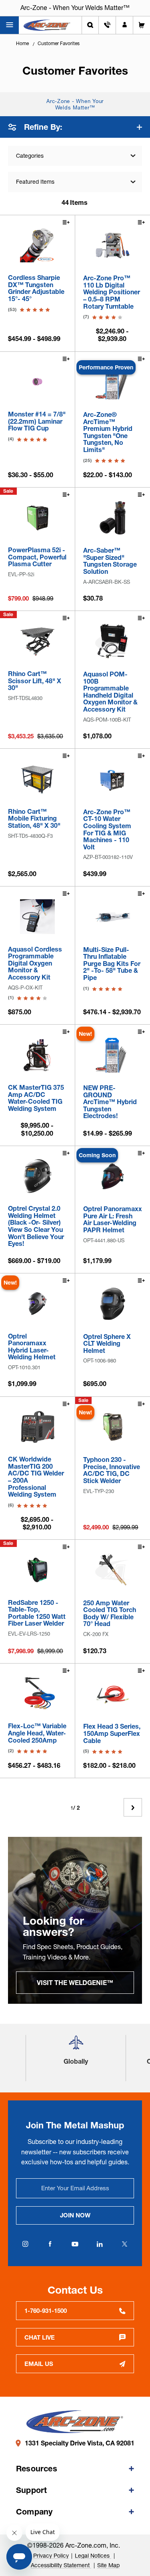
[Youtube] (75, 2244)
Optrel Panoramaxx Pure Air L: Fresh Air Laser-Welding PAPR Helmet (113, 1220)
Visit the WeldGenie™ (75, 1983)
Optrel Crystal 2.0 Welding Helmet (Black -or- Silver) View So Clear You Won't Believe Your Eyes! (36, 1226)
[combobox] (75, 182)
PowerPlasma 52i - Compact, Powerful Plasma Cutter (37, 557)
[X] (125, 2244)
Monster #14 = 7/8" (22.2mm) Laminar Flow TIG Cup (37, 421)
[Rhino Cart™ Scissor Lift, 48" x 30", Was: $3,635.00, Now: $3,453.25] (37, 641)
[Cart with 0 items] (142, 25)
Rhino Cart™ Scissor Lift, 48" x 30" (35, 681)
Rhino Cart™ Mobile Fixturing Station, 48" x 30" (34, 819)
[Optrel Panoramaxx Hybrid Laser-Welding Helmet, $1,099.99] (37, 1304)
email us (39, 2364)
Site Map (108, 2565)
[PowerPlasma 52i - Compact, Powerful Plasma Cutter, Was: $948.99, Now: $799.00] (37, 518)
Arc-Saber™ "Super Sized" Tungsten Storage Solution (110, 561)
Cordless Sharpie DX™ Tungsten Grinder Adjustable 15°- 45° (36, 288)
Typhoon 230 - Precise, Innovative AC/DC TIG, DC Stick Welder (112, 1470)
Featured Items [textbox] (35, 182)
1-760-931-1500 (46, 2311)
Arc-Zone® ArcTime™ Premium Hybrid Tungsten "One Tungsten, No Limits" (108, 432)
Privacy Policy (51, 2556)
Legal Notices (93, 2556)
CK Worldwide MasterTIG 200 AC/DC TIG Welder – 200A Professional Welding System (36, 1477)
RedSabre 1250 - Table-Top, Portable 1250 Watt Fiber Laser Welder (37, 1613)
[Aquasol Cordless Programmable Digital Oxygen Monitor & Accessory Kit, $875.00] (37, 917)
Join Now (75, 2215)
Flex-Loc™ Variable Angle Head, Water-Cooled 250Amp (37, 1733)
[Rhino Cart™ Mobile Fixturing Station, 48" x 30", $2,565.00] (37, 779)
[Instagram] (26, 2244)
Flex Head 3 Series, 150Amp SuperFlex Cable (112, 1734)
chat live (40, 2337)
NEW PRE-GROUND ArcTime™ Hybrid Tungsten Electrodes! (110, 1102)
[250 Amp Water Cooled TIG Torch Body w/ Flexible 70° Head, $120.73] (113, 1570)
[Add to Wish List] (66, 223)
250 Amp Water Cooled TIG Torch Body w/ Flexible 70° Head (110, 1614)
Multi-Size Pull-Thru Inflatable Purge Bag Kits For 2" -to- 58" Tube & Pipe (112, 964)
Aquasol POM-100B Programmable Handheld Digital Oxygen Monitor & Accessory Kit (110, 692)
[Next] (133, 1807)
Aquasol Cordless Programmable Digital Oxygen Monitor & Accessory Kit (35, 964)
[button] (76, 2046)
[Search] (90, 25)
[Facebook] (50, 2244)
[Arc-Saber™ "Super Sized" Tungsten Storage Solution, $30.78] (113, 518)
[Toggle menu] (9, 25)
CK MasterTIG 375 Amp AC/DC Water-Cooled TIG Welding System (36, 1098)
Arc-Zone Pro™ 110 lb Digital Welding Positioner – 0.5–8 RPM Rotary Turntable (112, 292)
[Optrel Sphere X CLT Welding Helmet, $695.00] (113, 1304)
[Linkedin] (100, 2244)
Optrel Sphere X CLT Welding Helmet (107, 1344)
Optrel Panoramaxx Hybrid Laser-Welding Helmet (32, 1347)
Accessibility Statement (61, 2565)
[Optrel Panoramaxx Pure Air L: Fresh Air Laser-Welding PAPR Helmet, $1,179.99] (113, 1176)
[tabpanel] (75, 1920)
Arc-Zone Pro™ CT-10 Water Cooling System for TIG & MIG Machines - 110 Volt (107, 830)
